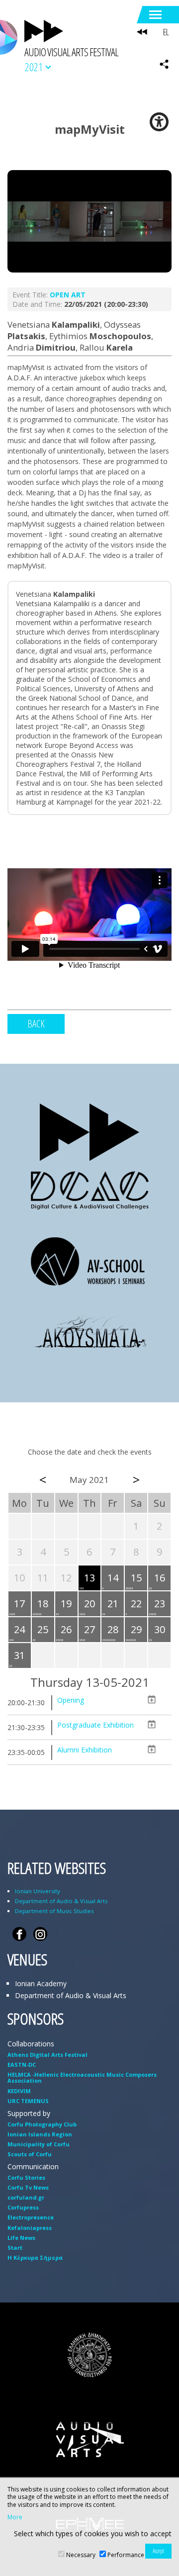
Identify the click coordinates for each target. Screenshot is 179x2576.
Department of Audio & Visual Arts (61, 1901)
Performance (126, 2555)
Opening (71, 1700)
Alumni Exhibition (85, 1750)
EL (166, 32)
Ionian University (38, 1891)
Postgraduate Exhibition (95, 1725)
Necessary (81, 2555)
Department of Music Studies (54, 1911)
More (15, 2517)
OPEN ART (68, 295)
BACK (36, 1024)
